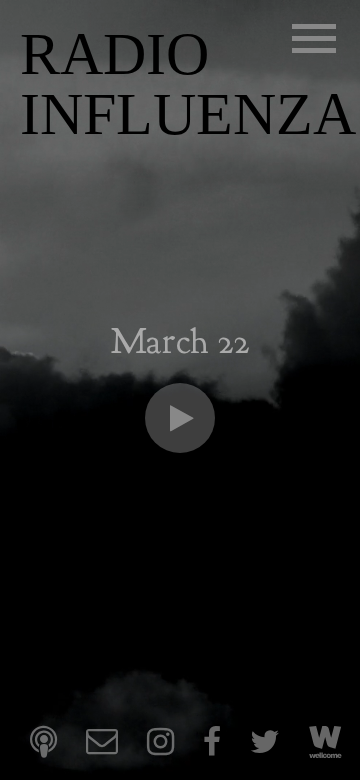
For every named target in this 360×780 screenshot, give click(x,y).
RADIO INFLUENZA (188, 84)
